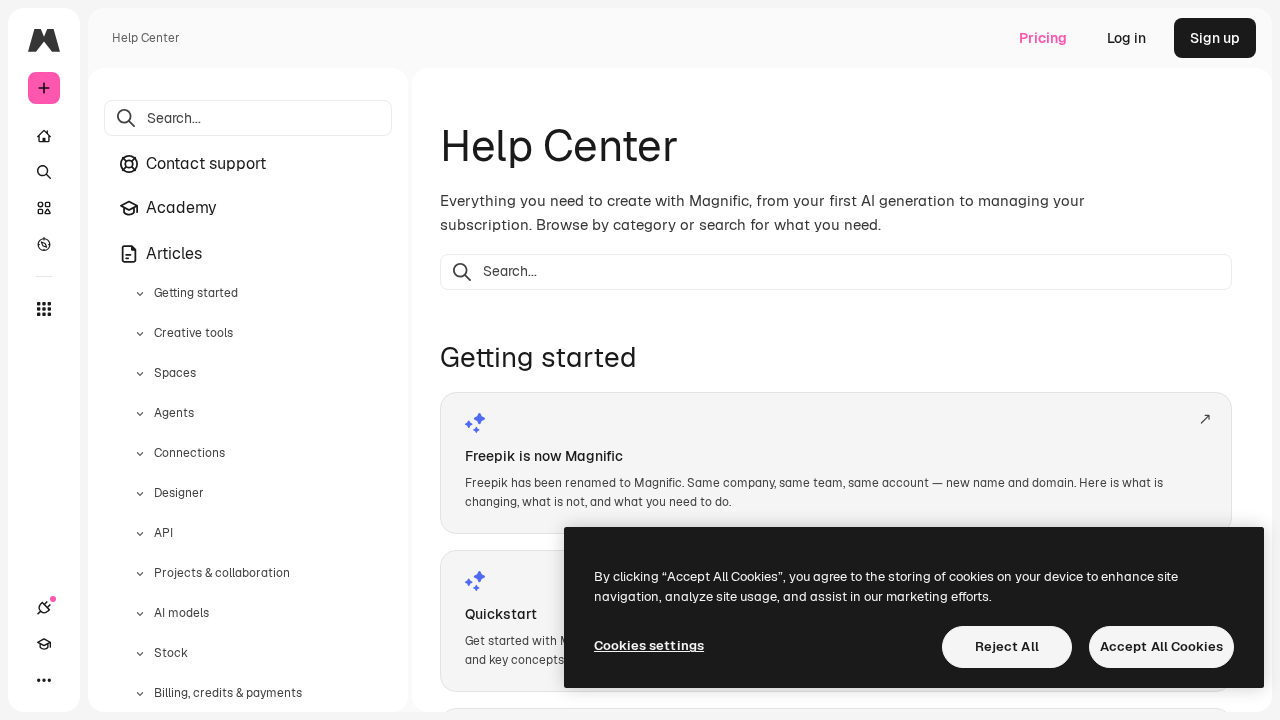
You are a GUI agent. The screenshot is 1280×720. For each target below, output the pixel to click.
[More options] (44, 680)
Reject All (1007, 646)
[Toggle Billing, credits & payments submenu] (140, 694)
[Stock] (44, 208)
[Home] (44, 136)
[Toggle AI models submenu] (140, 614)
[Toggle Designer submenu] (140, 494)
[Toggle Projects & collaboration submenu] (140, 574)
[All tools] (44, 309)
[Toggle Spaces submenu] (140, 374)
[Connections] (44, 608)
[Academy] (44, 644)
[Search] (44, 172)
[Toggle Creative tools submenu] (140, 334)
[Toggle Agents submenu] (140, 414)
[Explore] (44, 244)
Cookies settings (649, 645)
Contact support (206, 163)
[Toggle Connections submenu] (140, 454)
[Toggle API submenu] (140, 534)
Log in (1126, 38)
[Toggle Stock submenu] (140, 654)
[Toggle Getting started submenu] (140, 294)
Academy (181, 207)
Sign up (1215, 38)
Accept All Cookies (1161, 646)
